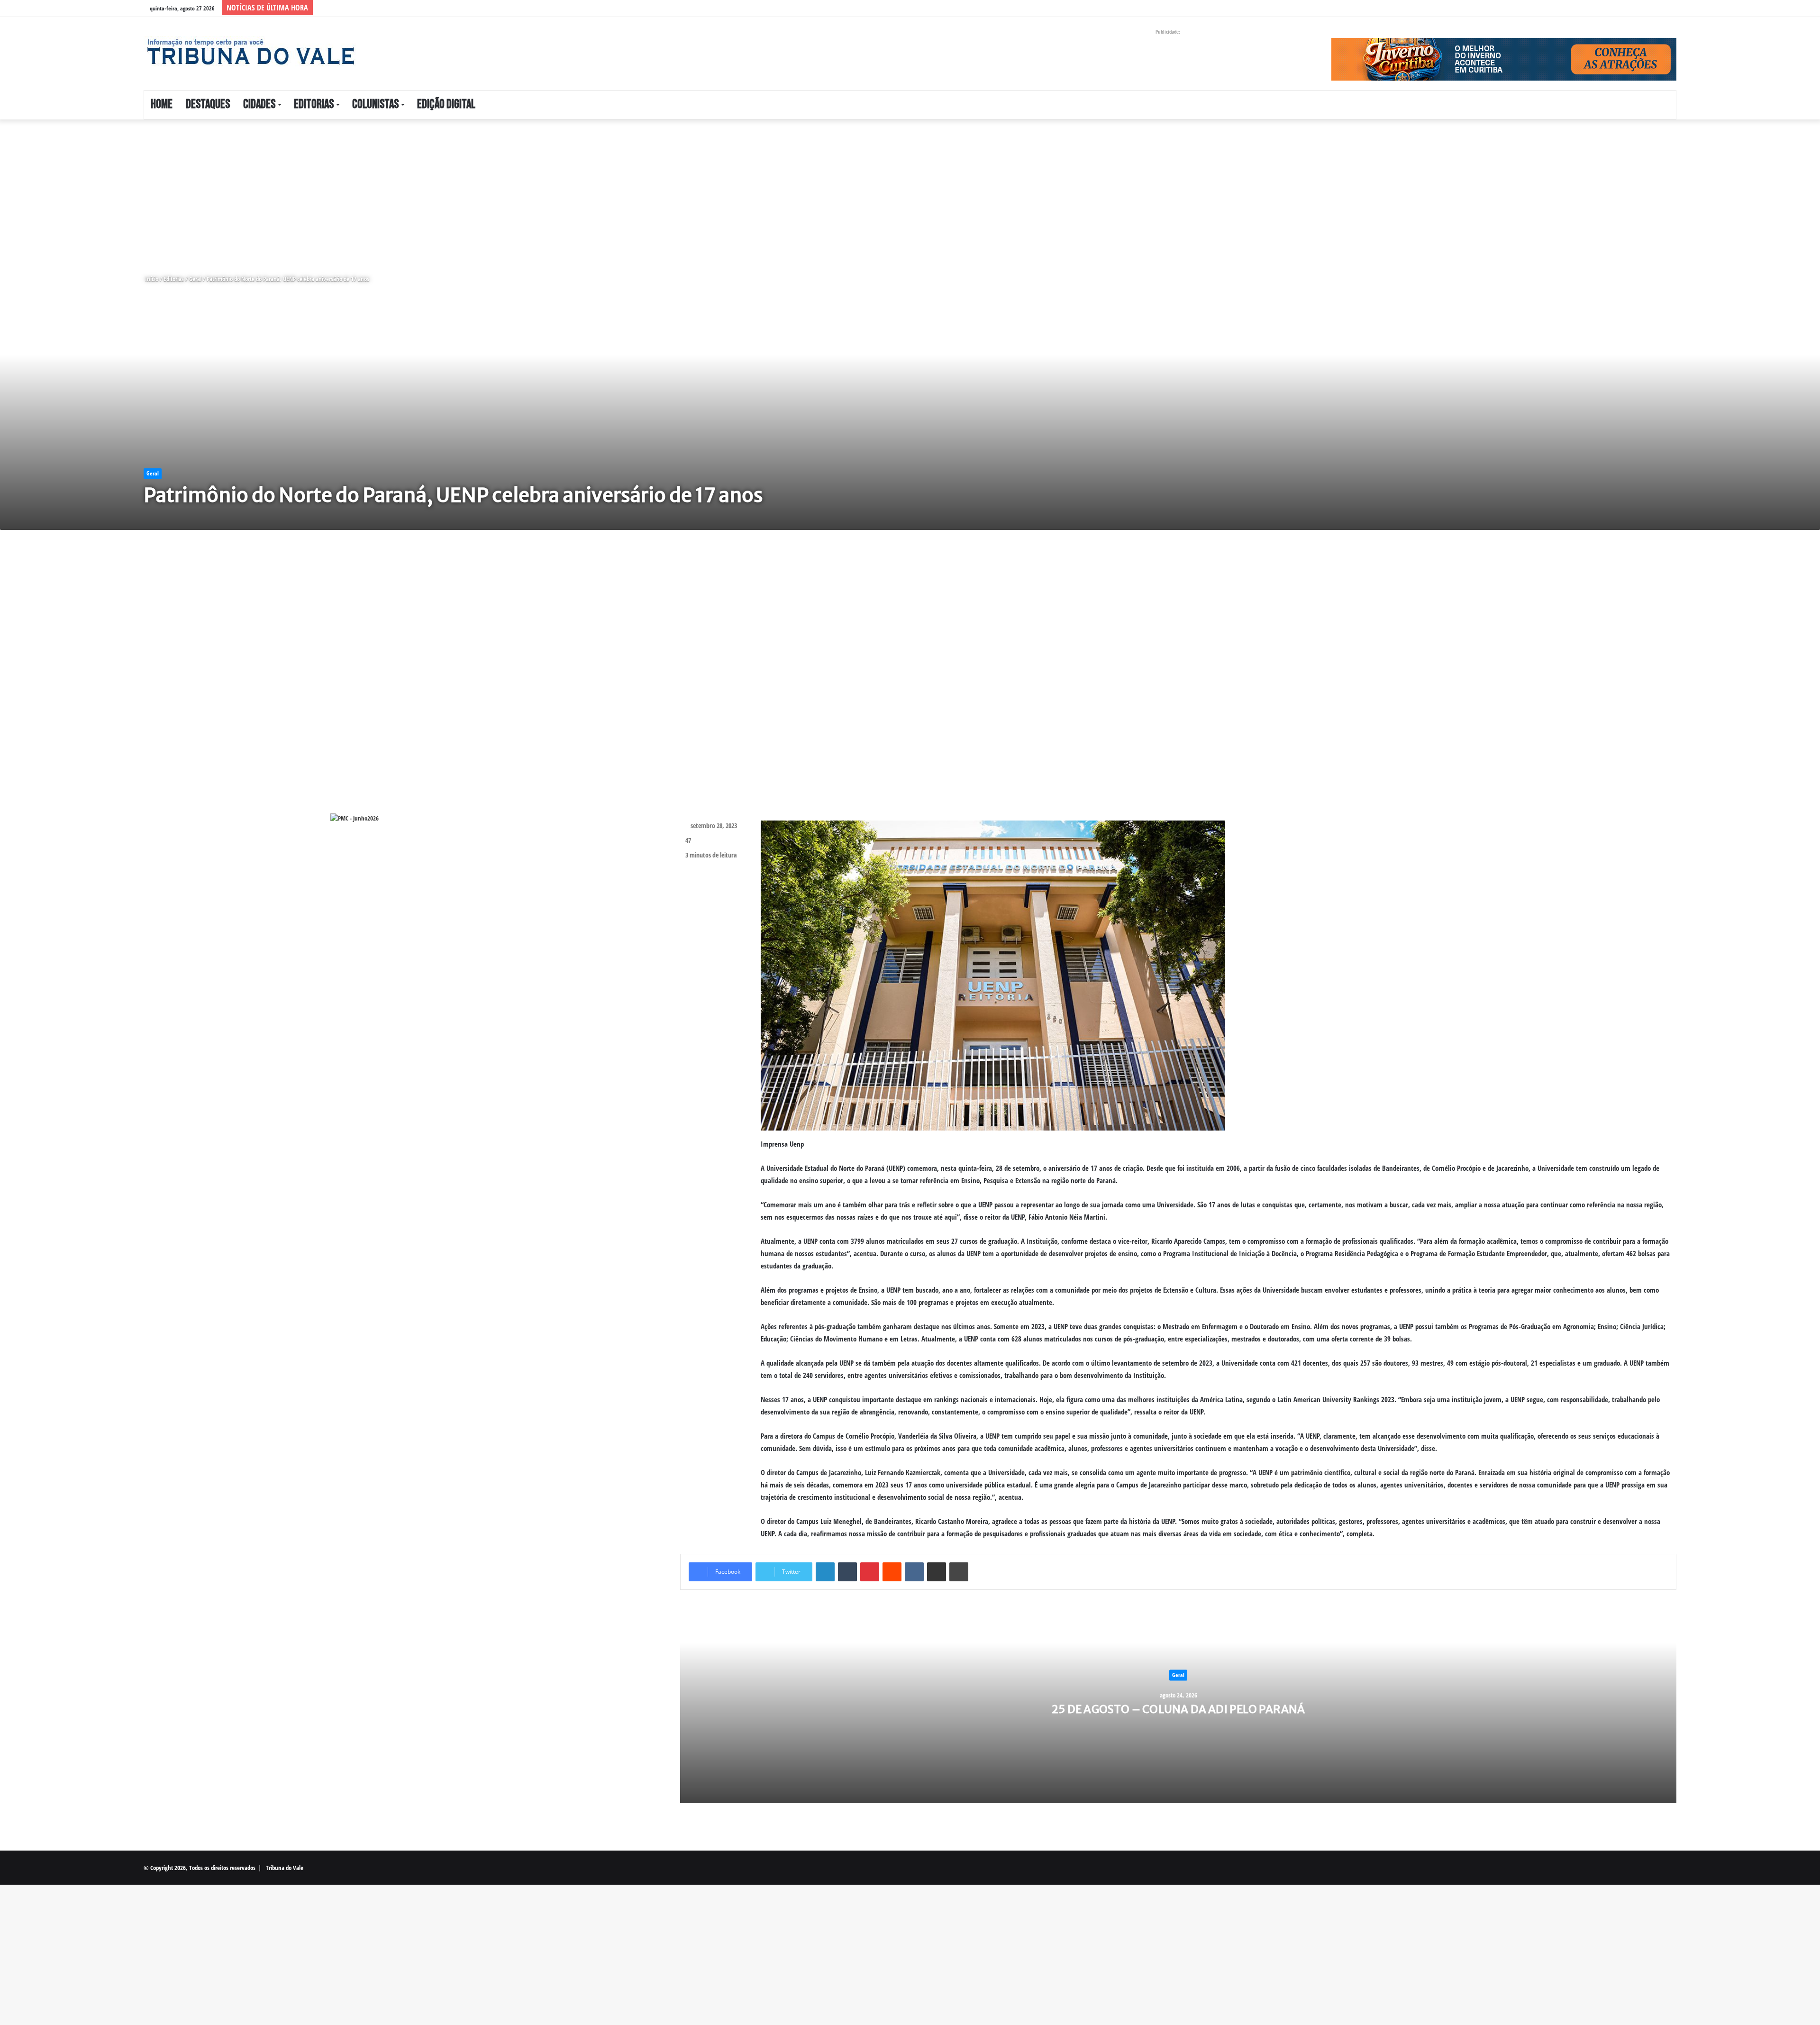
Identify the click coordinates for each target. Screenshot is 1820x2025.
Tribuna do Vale (285, 1868)
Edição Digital (446, 105)
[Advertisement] (284, 190)
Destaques (208, 105)
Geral (195, 279)
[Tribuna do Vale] (250, 52)
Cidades (259, 105)
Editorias (314, 105)
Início (151, 279)
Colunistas (375, 105)
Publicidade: (1168, 32)
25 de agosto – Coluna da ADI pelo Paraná (1178, 1709)
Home (162, 105)
